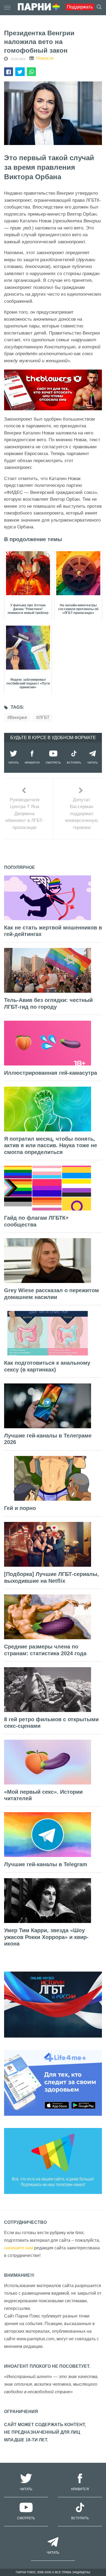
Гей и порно (20, 1508)
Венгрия (18, 718)
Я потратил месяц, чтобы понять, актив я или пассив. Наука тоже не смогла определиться (51, 1145)
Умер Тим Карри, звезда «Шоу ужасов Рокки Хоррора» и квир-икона (46, 1937)
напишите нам (19, 2248)
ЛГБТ (44, 718)
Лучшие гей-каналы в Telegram (46, 1864)
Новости (45, 58)
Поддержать (80, 7)
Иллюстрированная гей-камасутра (51, 1073)
